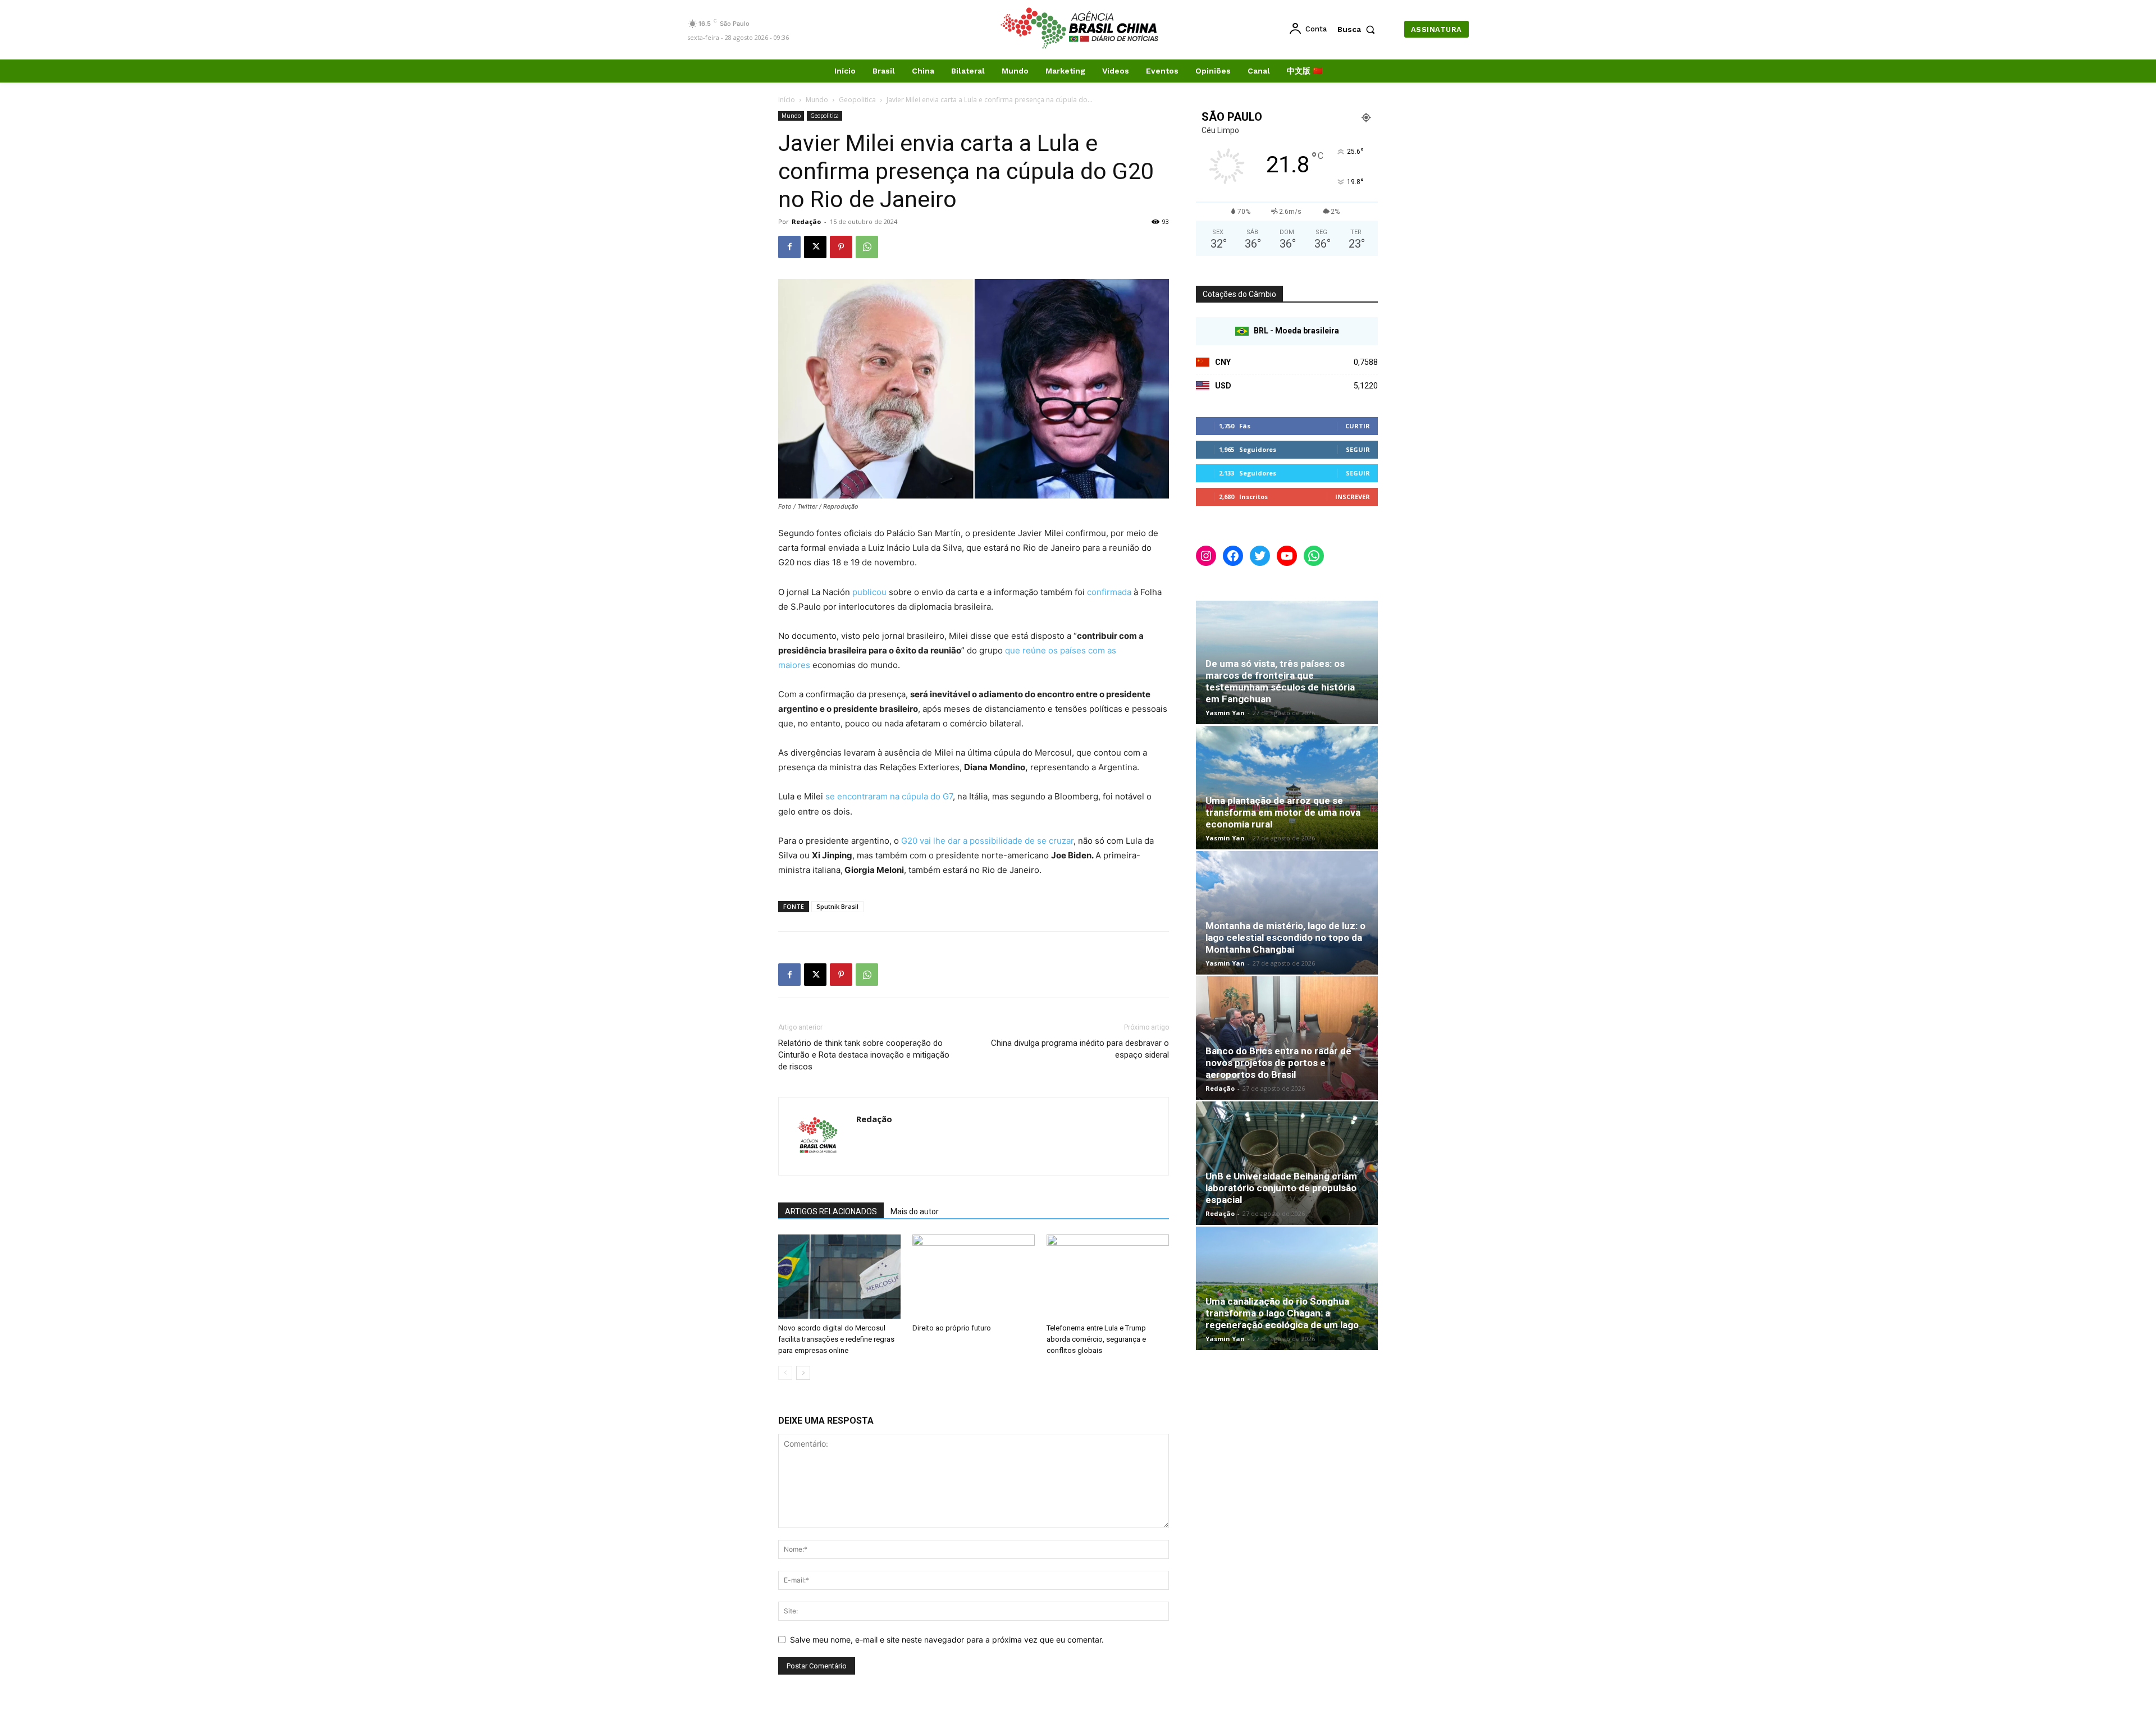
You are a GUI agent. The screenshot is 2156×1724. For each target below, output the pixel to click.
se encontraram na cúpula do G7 (889, 796)
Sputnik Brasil (837, 906)
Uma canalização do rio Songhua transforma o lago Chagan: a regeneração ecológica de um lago (1282, 1313)
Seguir (1358, 449)
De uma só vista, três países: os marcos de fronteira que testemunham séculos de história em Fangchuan (1280, 681)
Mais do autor (915, 1211)
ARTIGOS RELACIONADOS (831, 1211)
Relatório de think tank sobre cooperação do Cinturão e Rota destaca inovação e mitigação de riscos (864, 1055)
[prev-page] (785, 1373)
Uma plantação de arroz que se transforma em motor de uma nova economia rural (1283, 812)
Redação (806, 221)
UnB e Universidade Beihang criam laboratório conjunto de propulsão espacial (1281, 1188)
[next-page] (803, 1373)
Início (787, 100)
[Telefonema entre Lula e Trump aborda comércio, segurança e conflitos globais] (1108, 1277)
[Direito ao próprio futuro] (974, 1277)
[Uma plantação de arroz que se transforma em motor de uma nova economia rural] (1287, 788)
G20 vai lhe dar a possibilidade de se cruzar (987, 841)
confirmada (1109, 592)
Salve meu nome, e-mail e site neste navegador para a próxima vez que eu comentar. (947, 1640)
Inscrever (1353, 497)
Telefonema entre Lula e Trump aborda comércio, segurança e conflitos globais (1096, 1339)
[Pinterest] (841, 247)
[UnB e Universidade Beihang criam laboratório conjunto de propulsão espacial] (1287, 1163)
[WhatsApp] (867, 247)
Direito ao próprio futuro (952, 1328)
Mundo (817, 100)
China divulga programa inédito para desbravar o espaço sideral (1080, 1049)
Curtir (1358, 426)
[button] (1359, 29)
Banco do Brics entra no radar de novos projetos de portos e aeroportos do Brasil (1278, 1063)
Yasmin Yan (1225, 713)
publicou (869, 592)
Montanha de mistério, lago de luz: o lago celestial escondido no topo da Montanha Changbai (1285, 938)
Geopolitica (857, 100)
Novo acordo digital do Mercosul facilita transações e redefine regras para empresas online (836, 1339)
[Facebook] (789, 247)
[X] (815, 247)
